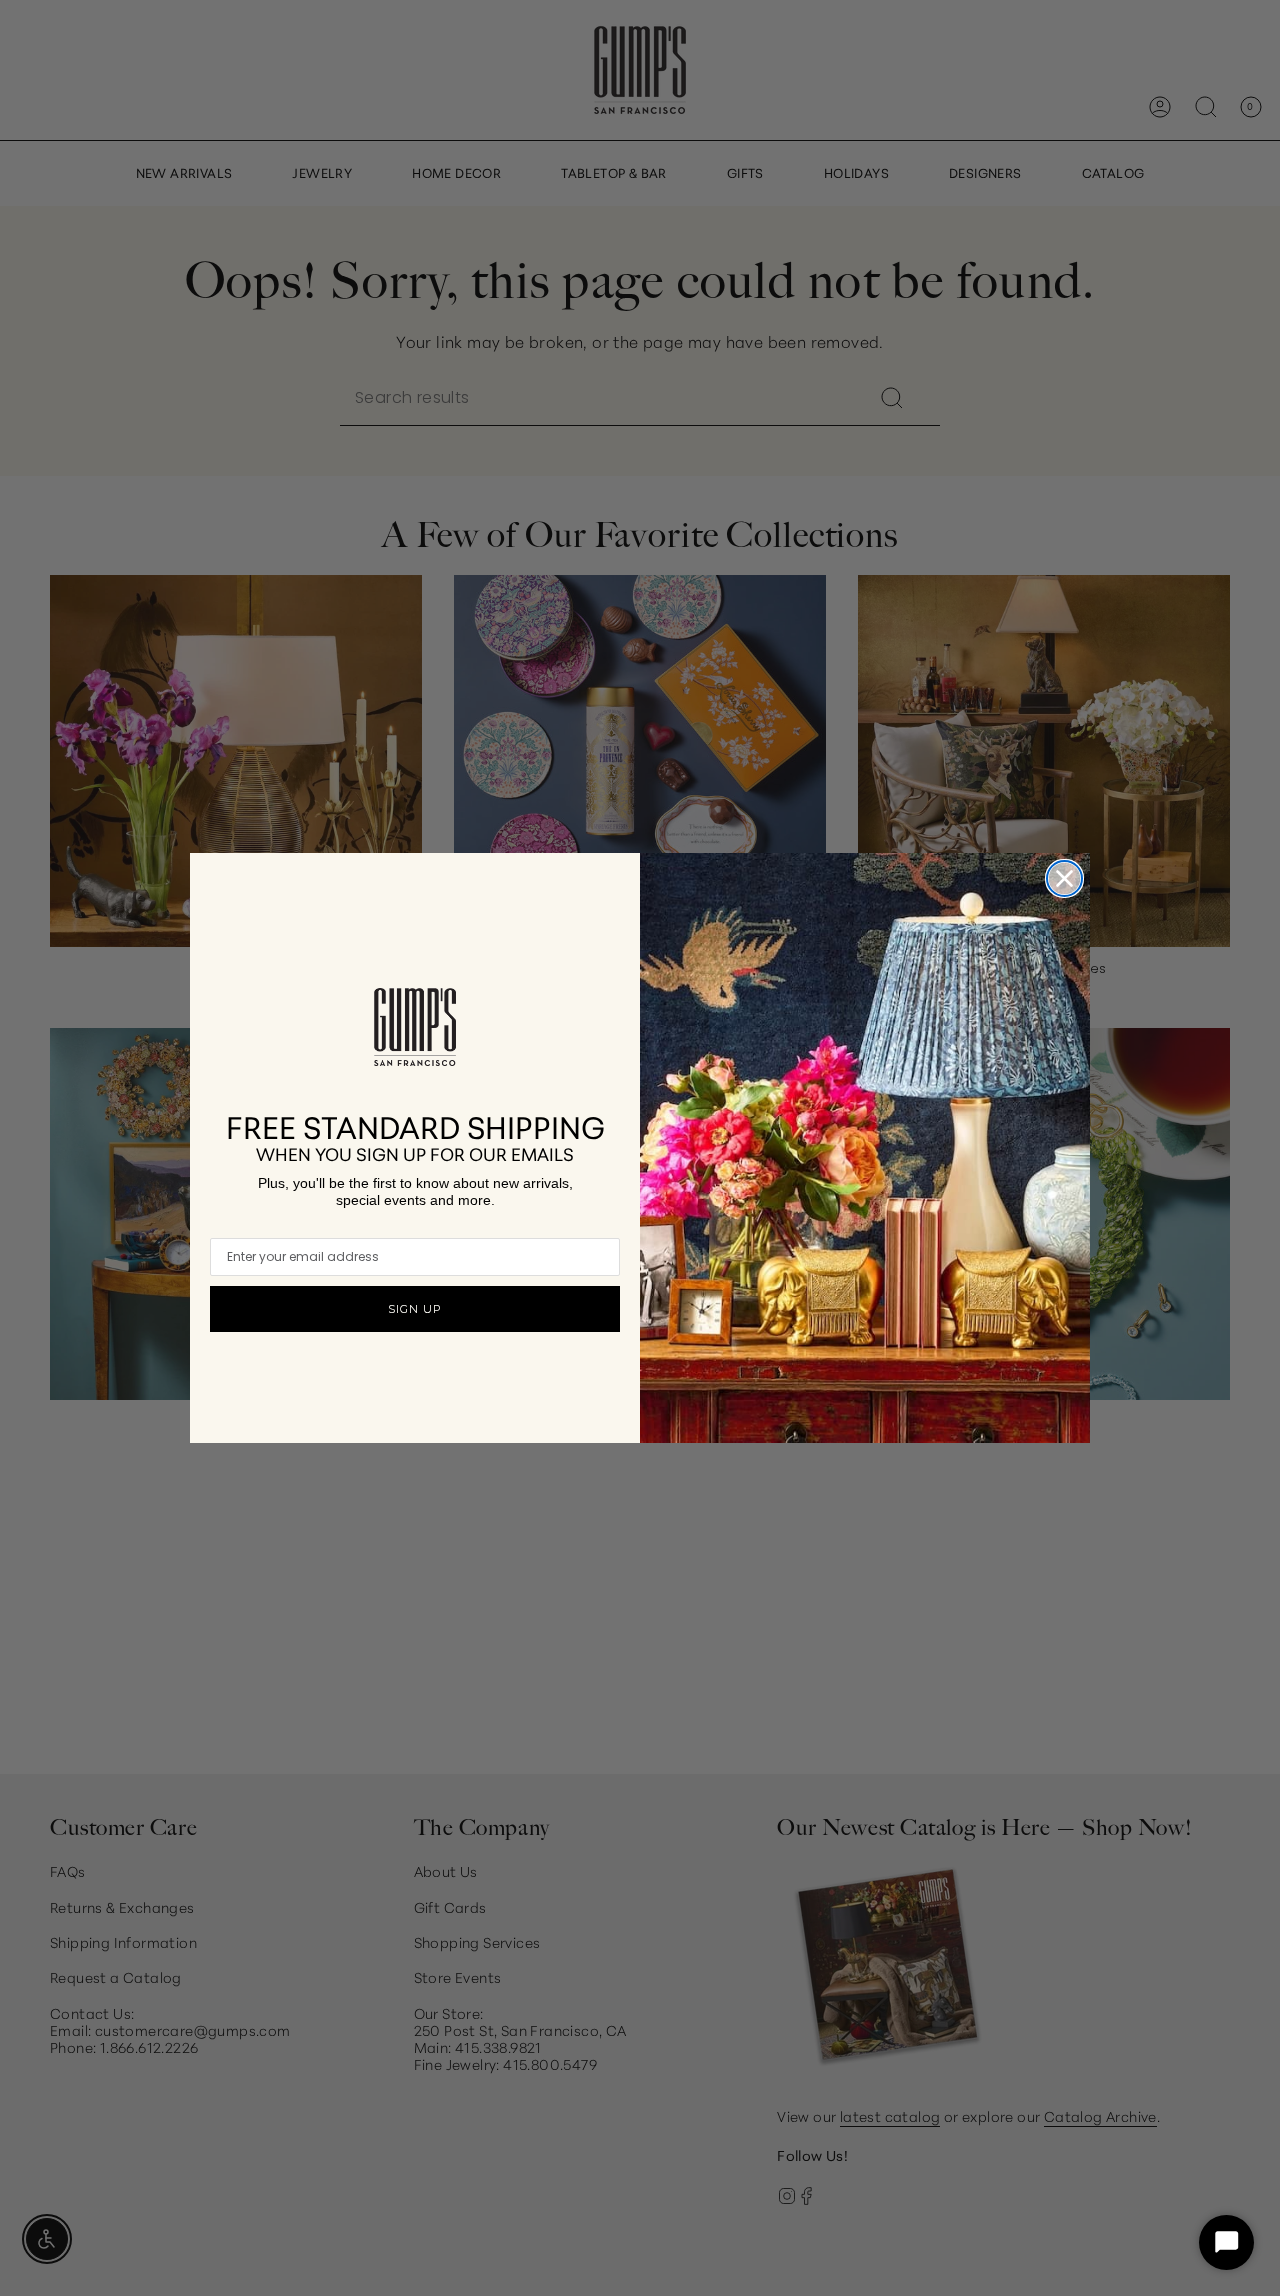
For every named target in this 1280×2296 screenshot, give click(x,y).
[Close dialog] (1064, 878)
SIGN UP (415, 1309)
